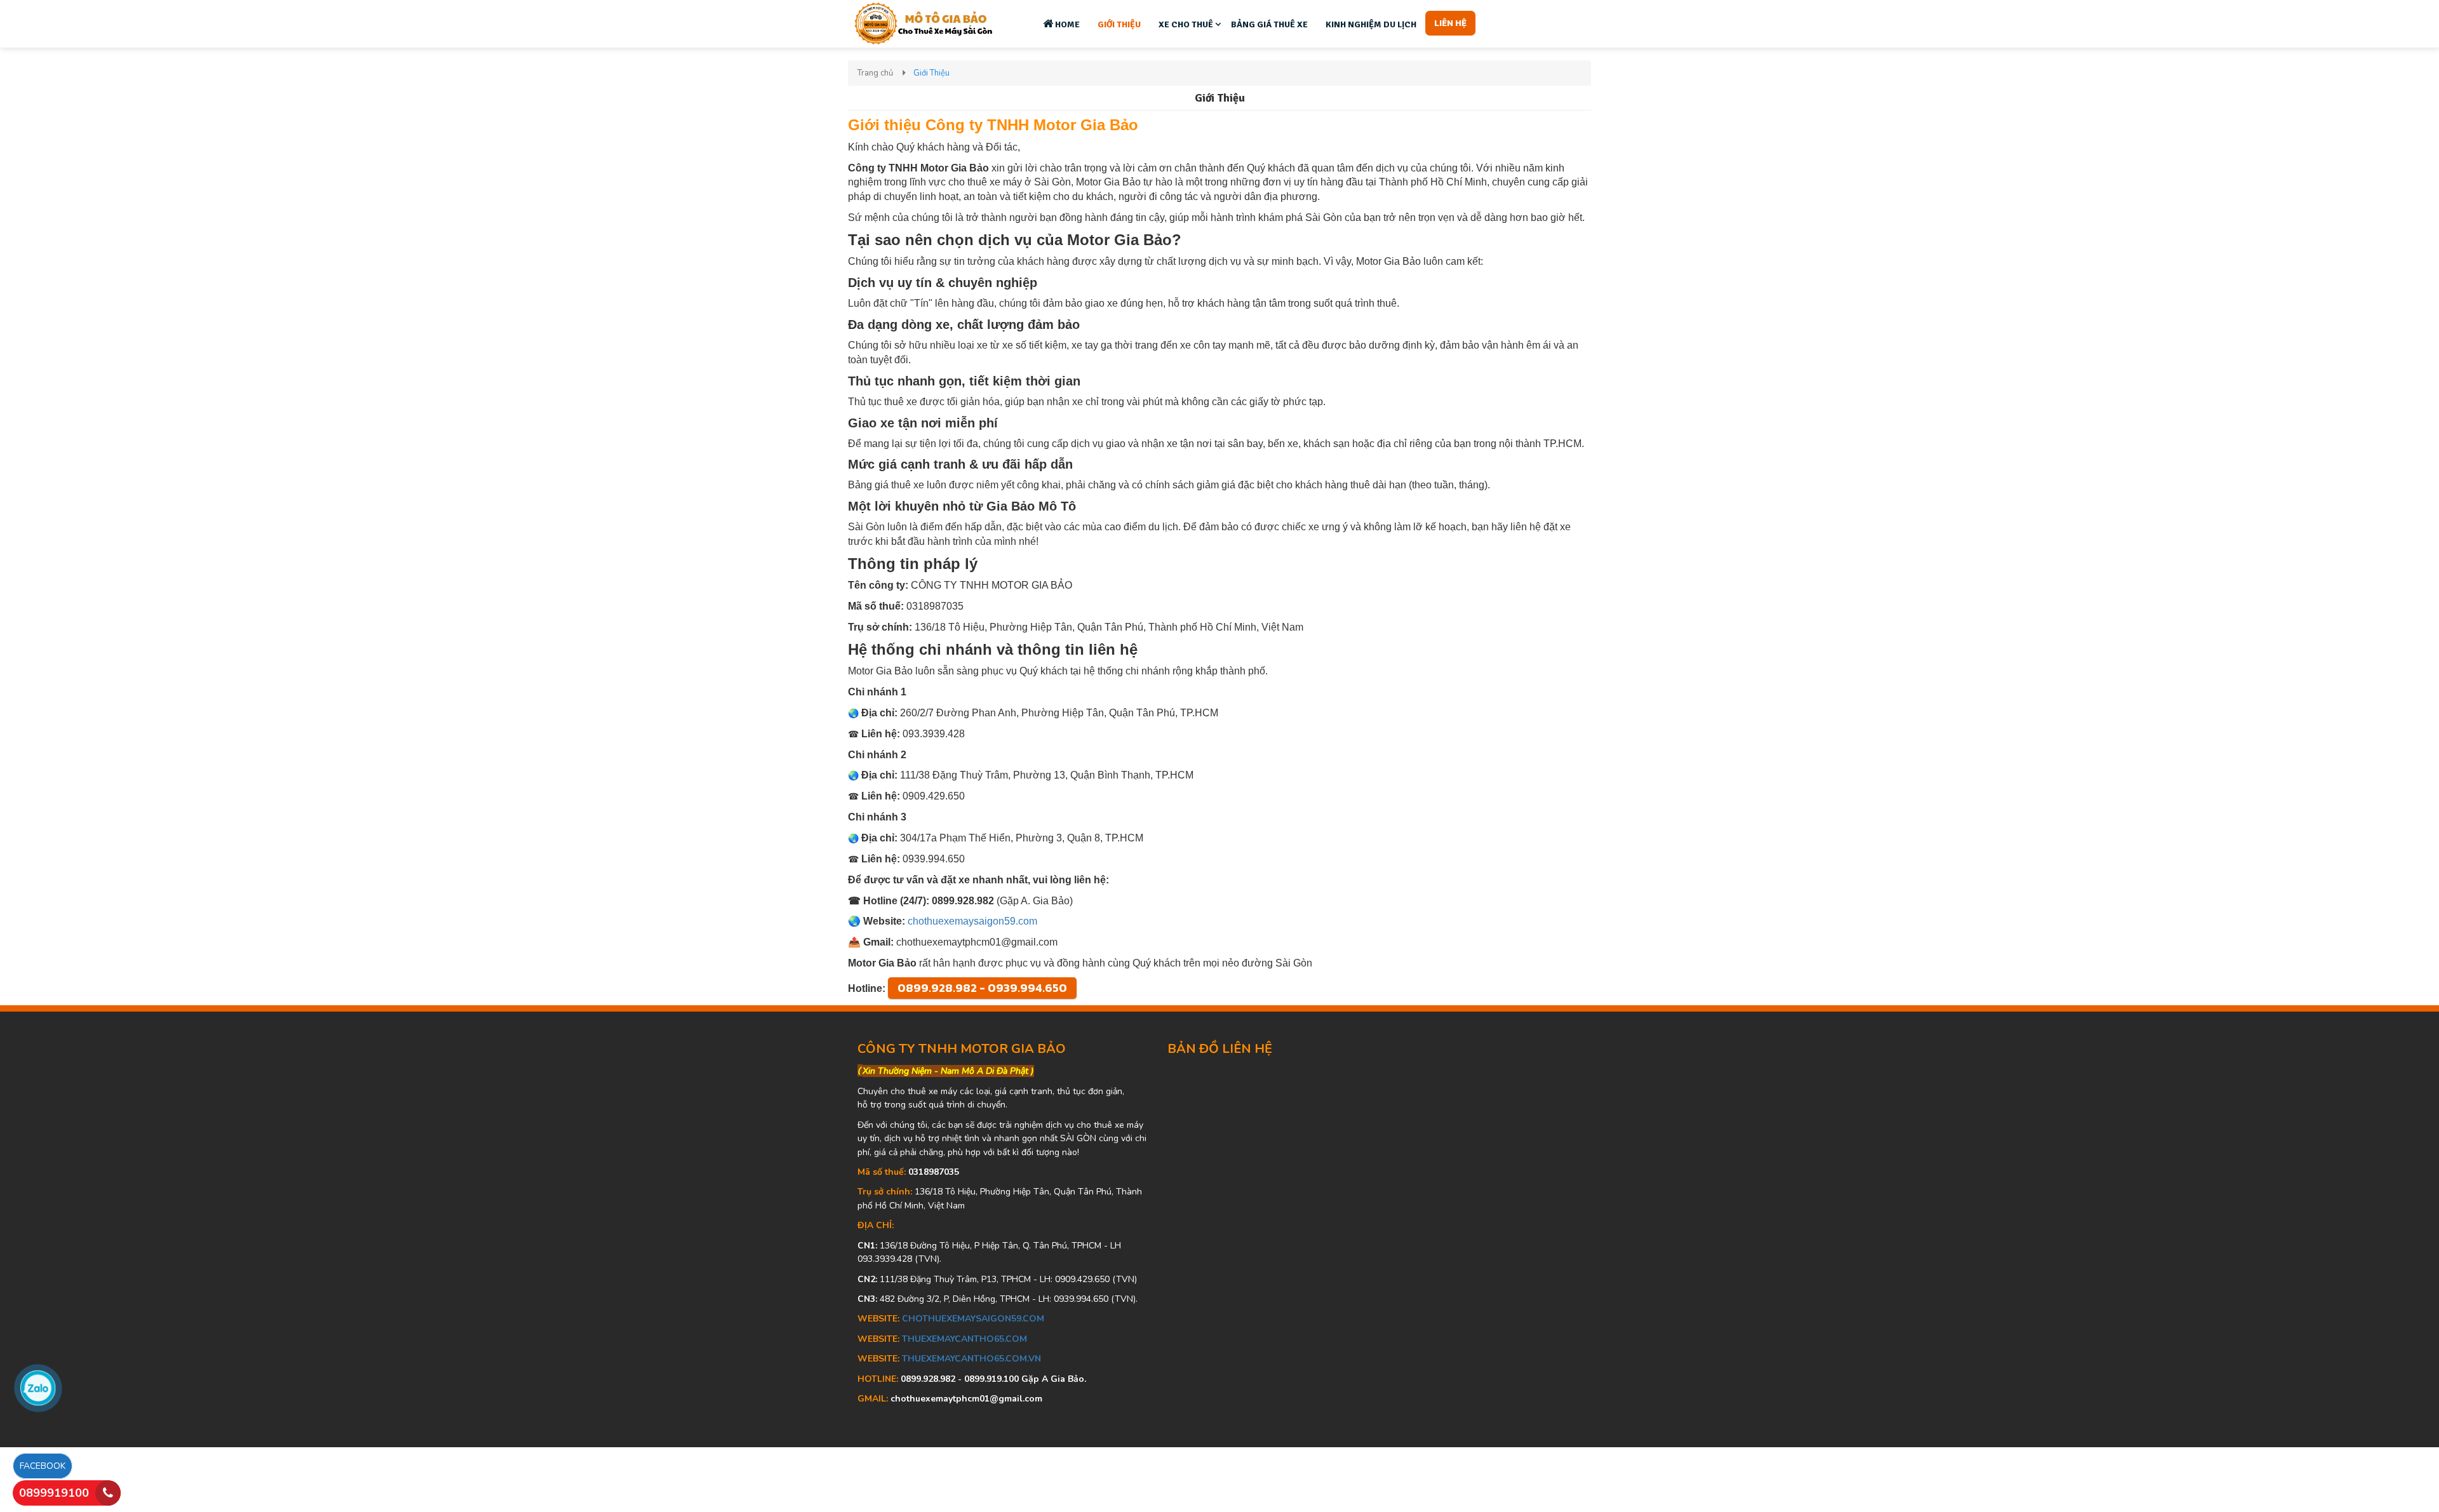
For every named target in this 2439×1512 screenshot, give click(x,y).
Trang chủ (875, 73)
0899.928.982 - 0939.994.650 (982, 988)
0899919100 (54, 1493)
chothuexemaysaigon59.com (972, 921)
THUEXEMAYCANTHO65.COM (964, 1339)
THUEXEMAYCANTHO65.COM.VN (971, 1359)
